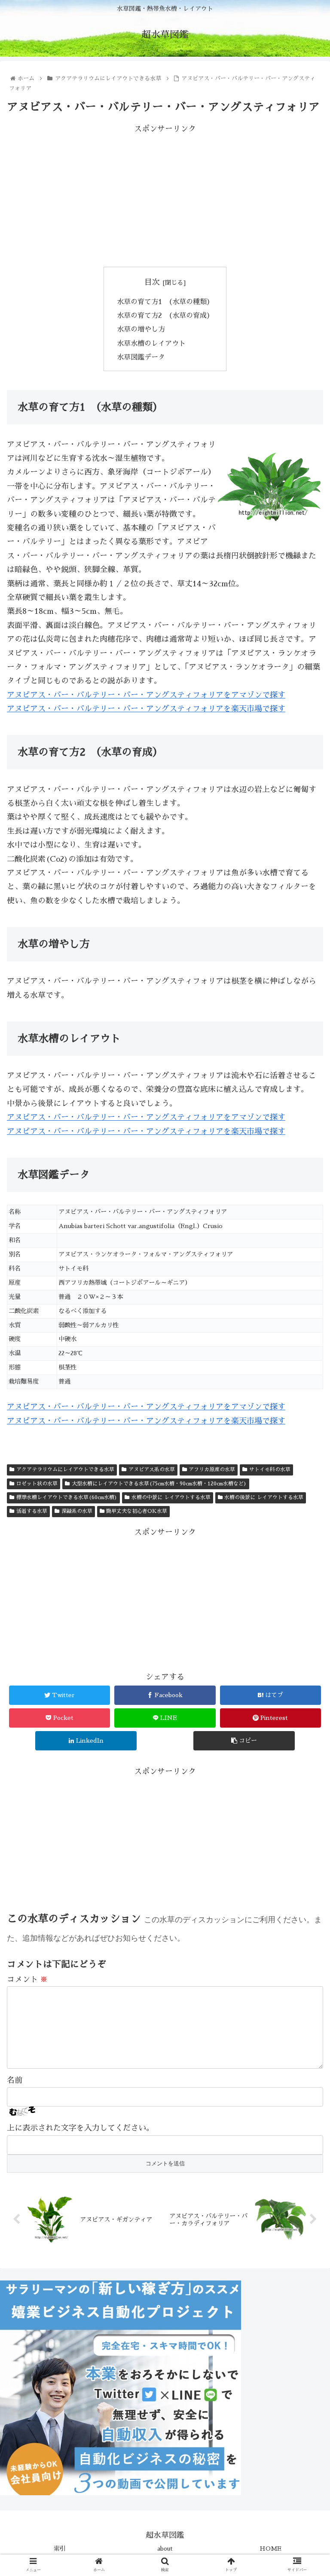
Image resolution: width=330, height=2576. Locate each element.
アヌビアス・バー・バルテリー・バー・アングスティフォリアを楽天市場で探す (146, 709)
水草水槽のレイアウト (151, 343)
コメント (27, 1979)
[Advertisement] (165, 196)
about (165, 2549)
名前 (15, 2080)
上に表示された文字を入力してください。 (80, 2128)
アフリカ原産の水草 (212, 1469)
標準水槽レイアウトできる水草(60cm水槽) (67, 1497)
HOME (270, 2549)
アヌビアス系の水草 (152, 1469)
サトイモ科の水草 (270, 1469)
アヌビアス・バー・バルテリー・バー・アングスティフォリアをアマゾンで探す (146, 695)
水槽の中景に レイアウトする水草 (171, 1497)
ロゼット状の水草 (37, 1484)
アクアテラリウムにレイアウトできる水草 (65, 1469)
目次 (152, 282)
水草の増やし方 (141, 329)
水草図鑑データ (141, 357)
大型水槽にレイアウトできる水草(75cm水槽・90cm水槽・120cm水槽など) (159, 1484)
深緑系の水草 (77, 1511)
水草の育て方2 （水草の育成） (165, 316)
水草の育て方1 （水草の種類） (165, 302)
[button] (305, 1426)
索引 (60, 2549)
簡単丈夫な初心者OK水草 (137, 1511)
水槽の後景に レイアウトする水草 (264, 1497)
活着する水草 (32, 1511)
